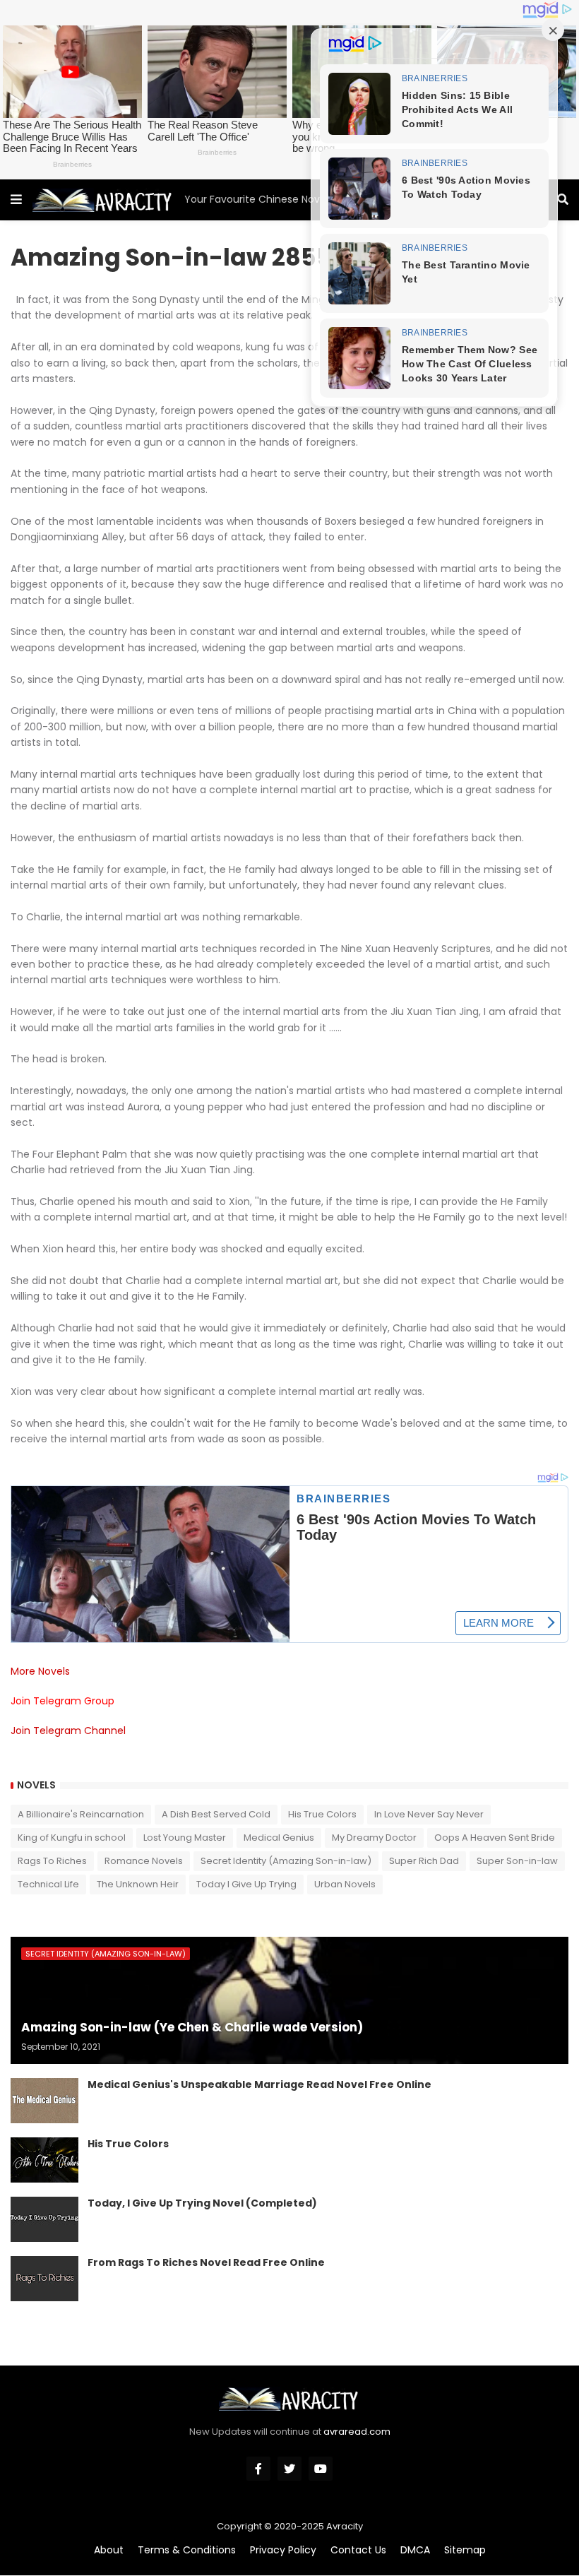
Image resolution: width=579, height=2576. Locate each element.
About (109, 2550)
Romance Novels (144, 1861)
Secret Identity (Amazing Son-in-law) (286, 1861)
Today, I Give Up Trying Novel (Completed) (202, 2203)
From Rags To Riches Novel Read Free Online (206, 2263)
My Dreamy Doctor (374, 1838)
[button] (16, 200)
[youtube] (321, 2469)
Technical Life (48, 1884)
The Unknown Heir (138, 1884)
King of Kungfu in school (72, 1838)
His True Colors (322, 1814)
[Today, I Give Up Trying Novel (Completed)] (44, 2219)
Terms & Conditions (187, 2550)
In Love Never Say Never (429, 1814)
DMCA (415, 2550)
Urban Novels (345, 1884)
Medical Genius (279, 1838)
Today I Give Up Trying (246, 1884)
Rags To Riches (52, 1861)
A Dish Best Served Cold (216, 1814)
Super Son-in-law (517, 1861)
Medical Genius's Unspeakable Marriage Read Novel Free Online (259, 2085)
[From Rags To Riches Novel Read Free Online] (44, 2279)
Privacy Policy (283, 2550)
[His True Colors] (44, 2160)
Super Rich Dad (424, 1861)
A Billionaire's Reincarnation (81, 1814)
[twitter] (289, 2469)
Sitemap (465, 2550)
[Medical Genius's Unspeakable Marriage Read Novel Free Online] (44, 2101)
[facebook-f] (258, 2469)
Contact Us (358, 2550)
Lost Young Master (185, 1838)
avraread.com (357, 2432)
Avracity (345, 2526)
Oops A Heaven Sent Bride (495, 1838)
